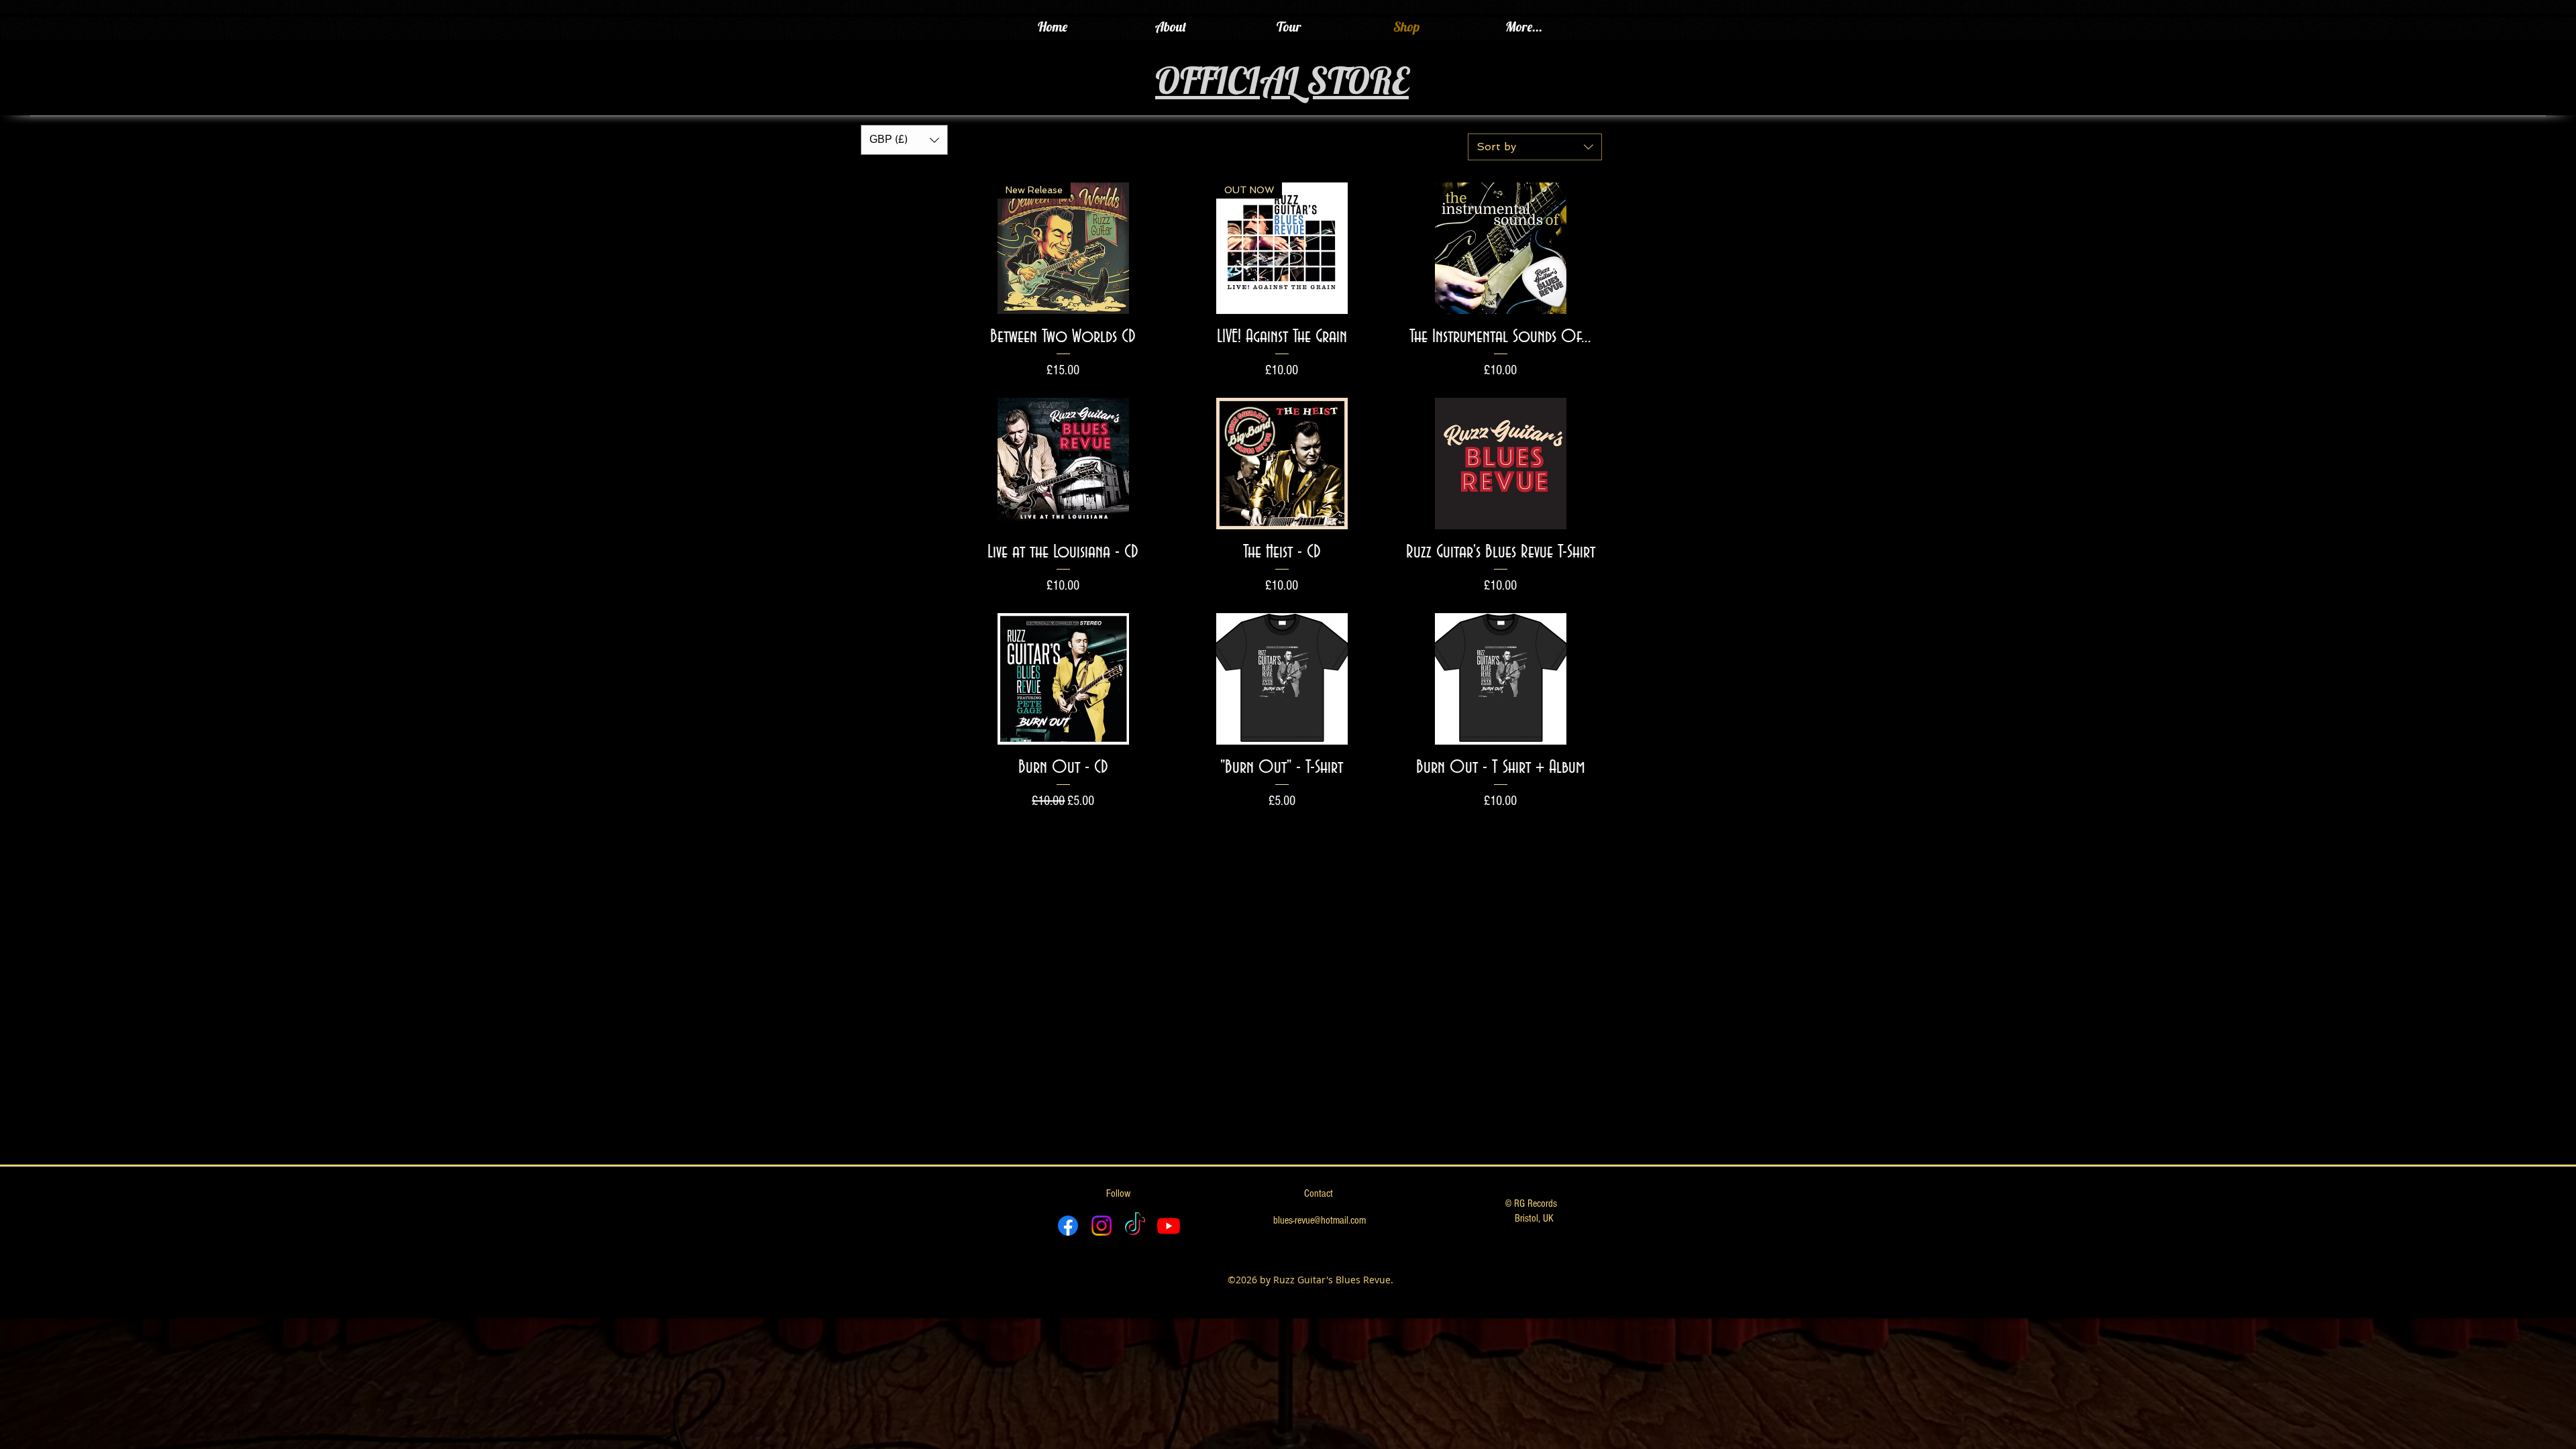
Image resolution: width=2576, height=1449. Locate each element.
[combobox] (1535, 147)
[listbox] (904, 140)
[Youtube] (1169, 1226)
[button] (904, 140)
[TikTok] (1135, 1226)
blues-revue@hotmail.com (1320, 1220)
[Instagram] (1102, 1226)
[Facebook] (1068, 1226)
